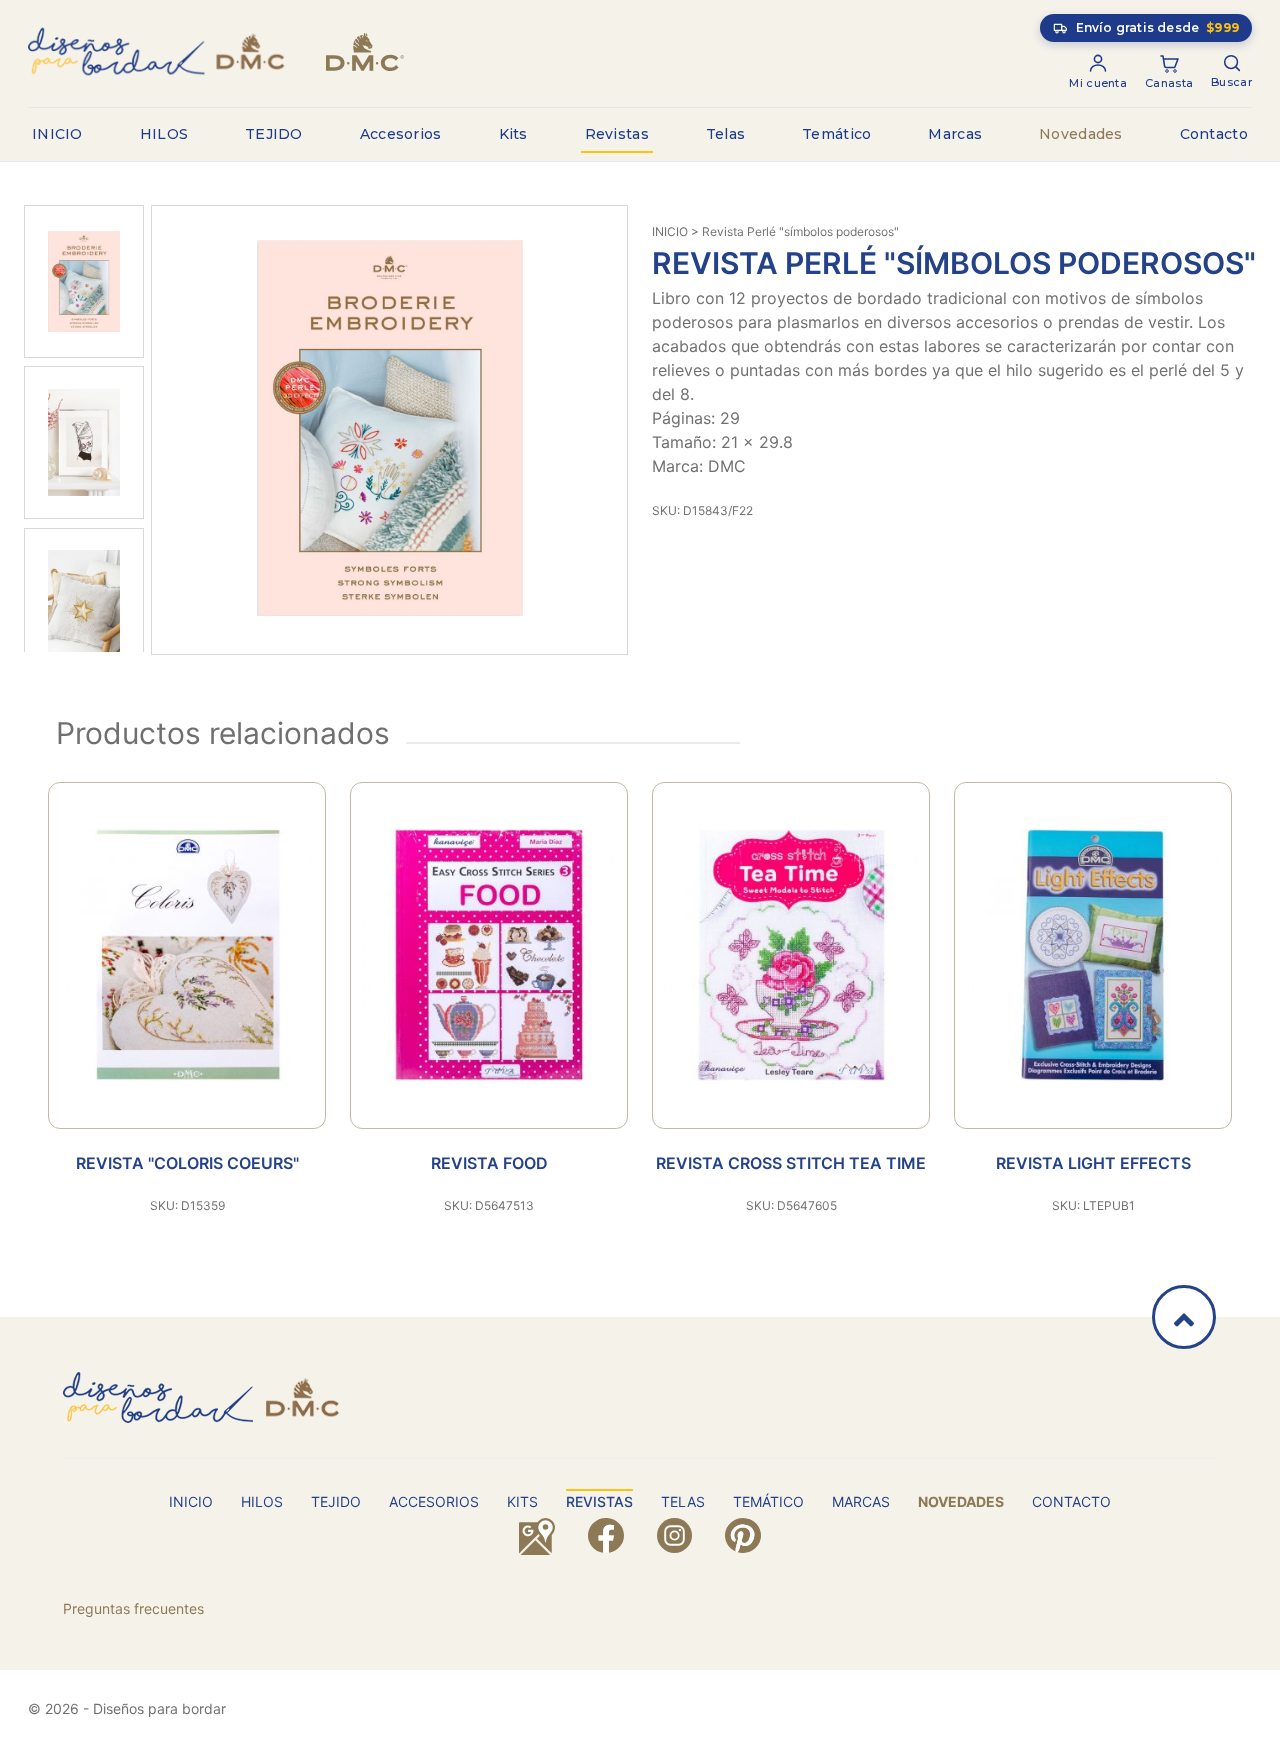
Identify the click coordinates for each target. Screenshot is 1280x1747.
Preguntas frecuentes (133, 1608)
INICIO (57, 134)
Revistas (617, 134)
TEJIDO (274, 134)
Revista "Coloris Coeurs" (187, 1163)
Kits (513, 134)
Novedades (1081, 134)
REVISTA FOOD (489, 1163)
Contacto (1214, 134)
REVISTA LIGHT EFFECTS (1093, 1163)
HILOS (164, 134)
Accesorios (401, 134)
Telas (726, 134)
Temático (836, 134)
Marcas (955, 134)
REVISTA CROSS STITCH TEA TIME (791, 1163)
